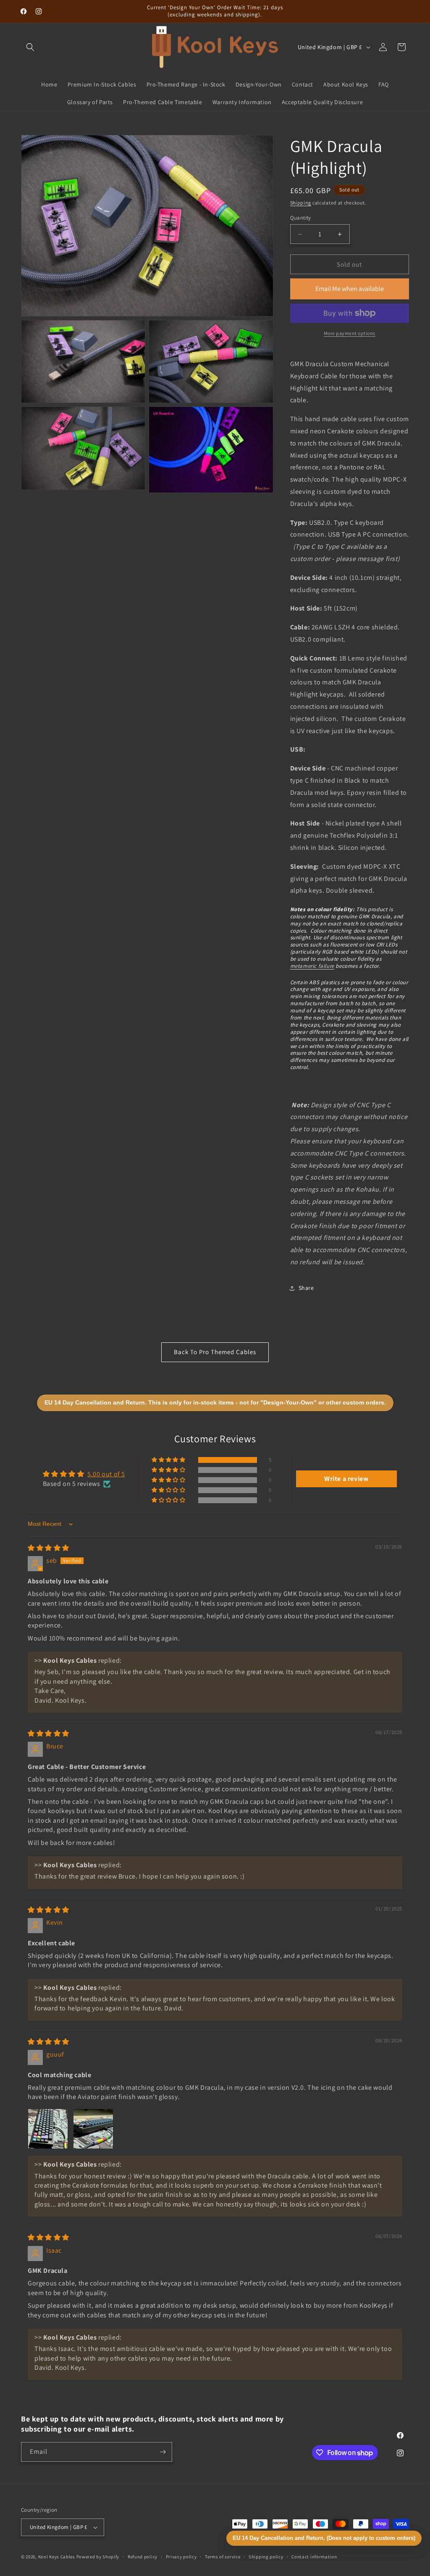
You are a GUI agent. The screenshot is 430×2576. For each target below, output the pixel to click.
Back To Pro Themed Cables (215, 1352)
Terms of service (223, 2557)
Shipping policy (266, 2557)
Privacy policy (181, 2557)
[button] (30, 47)
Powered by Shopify (98, 2557)
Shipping (301, 203)
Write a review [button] (346, 1479)
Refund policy (143, 2557)
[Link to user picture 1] (48, 2129)
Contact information (314, 2557)
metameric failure (312, 966)
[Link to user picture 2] (93, 2129)
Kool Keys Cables (57, 2557)
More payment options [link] (350, 333)
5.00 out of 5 (106, 1474)
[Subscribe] (163, 2452)
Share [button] (306, 1288)
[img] (49, 1548)
